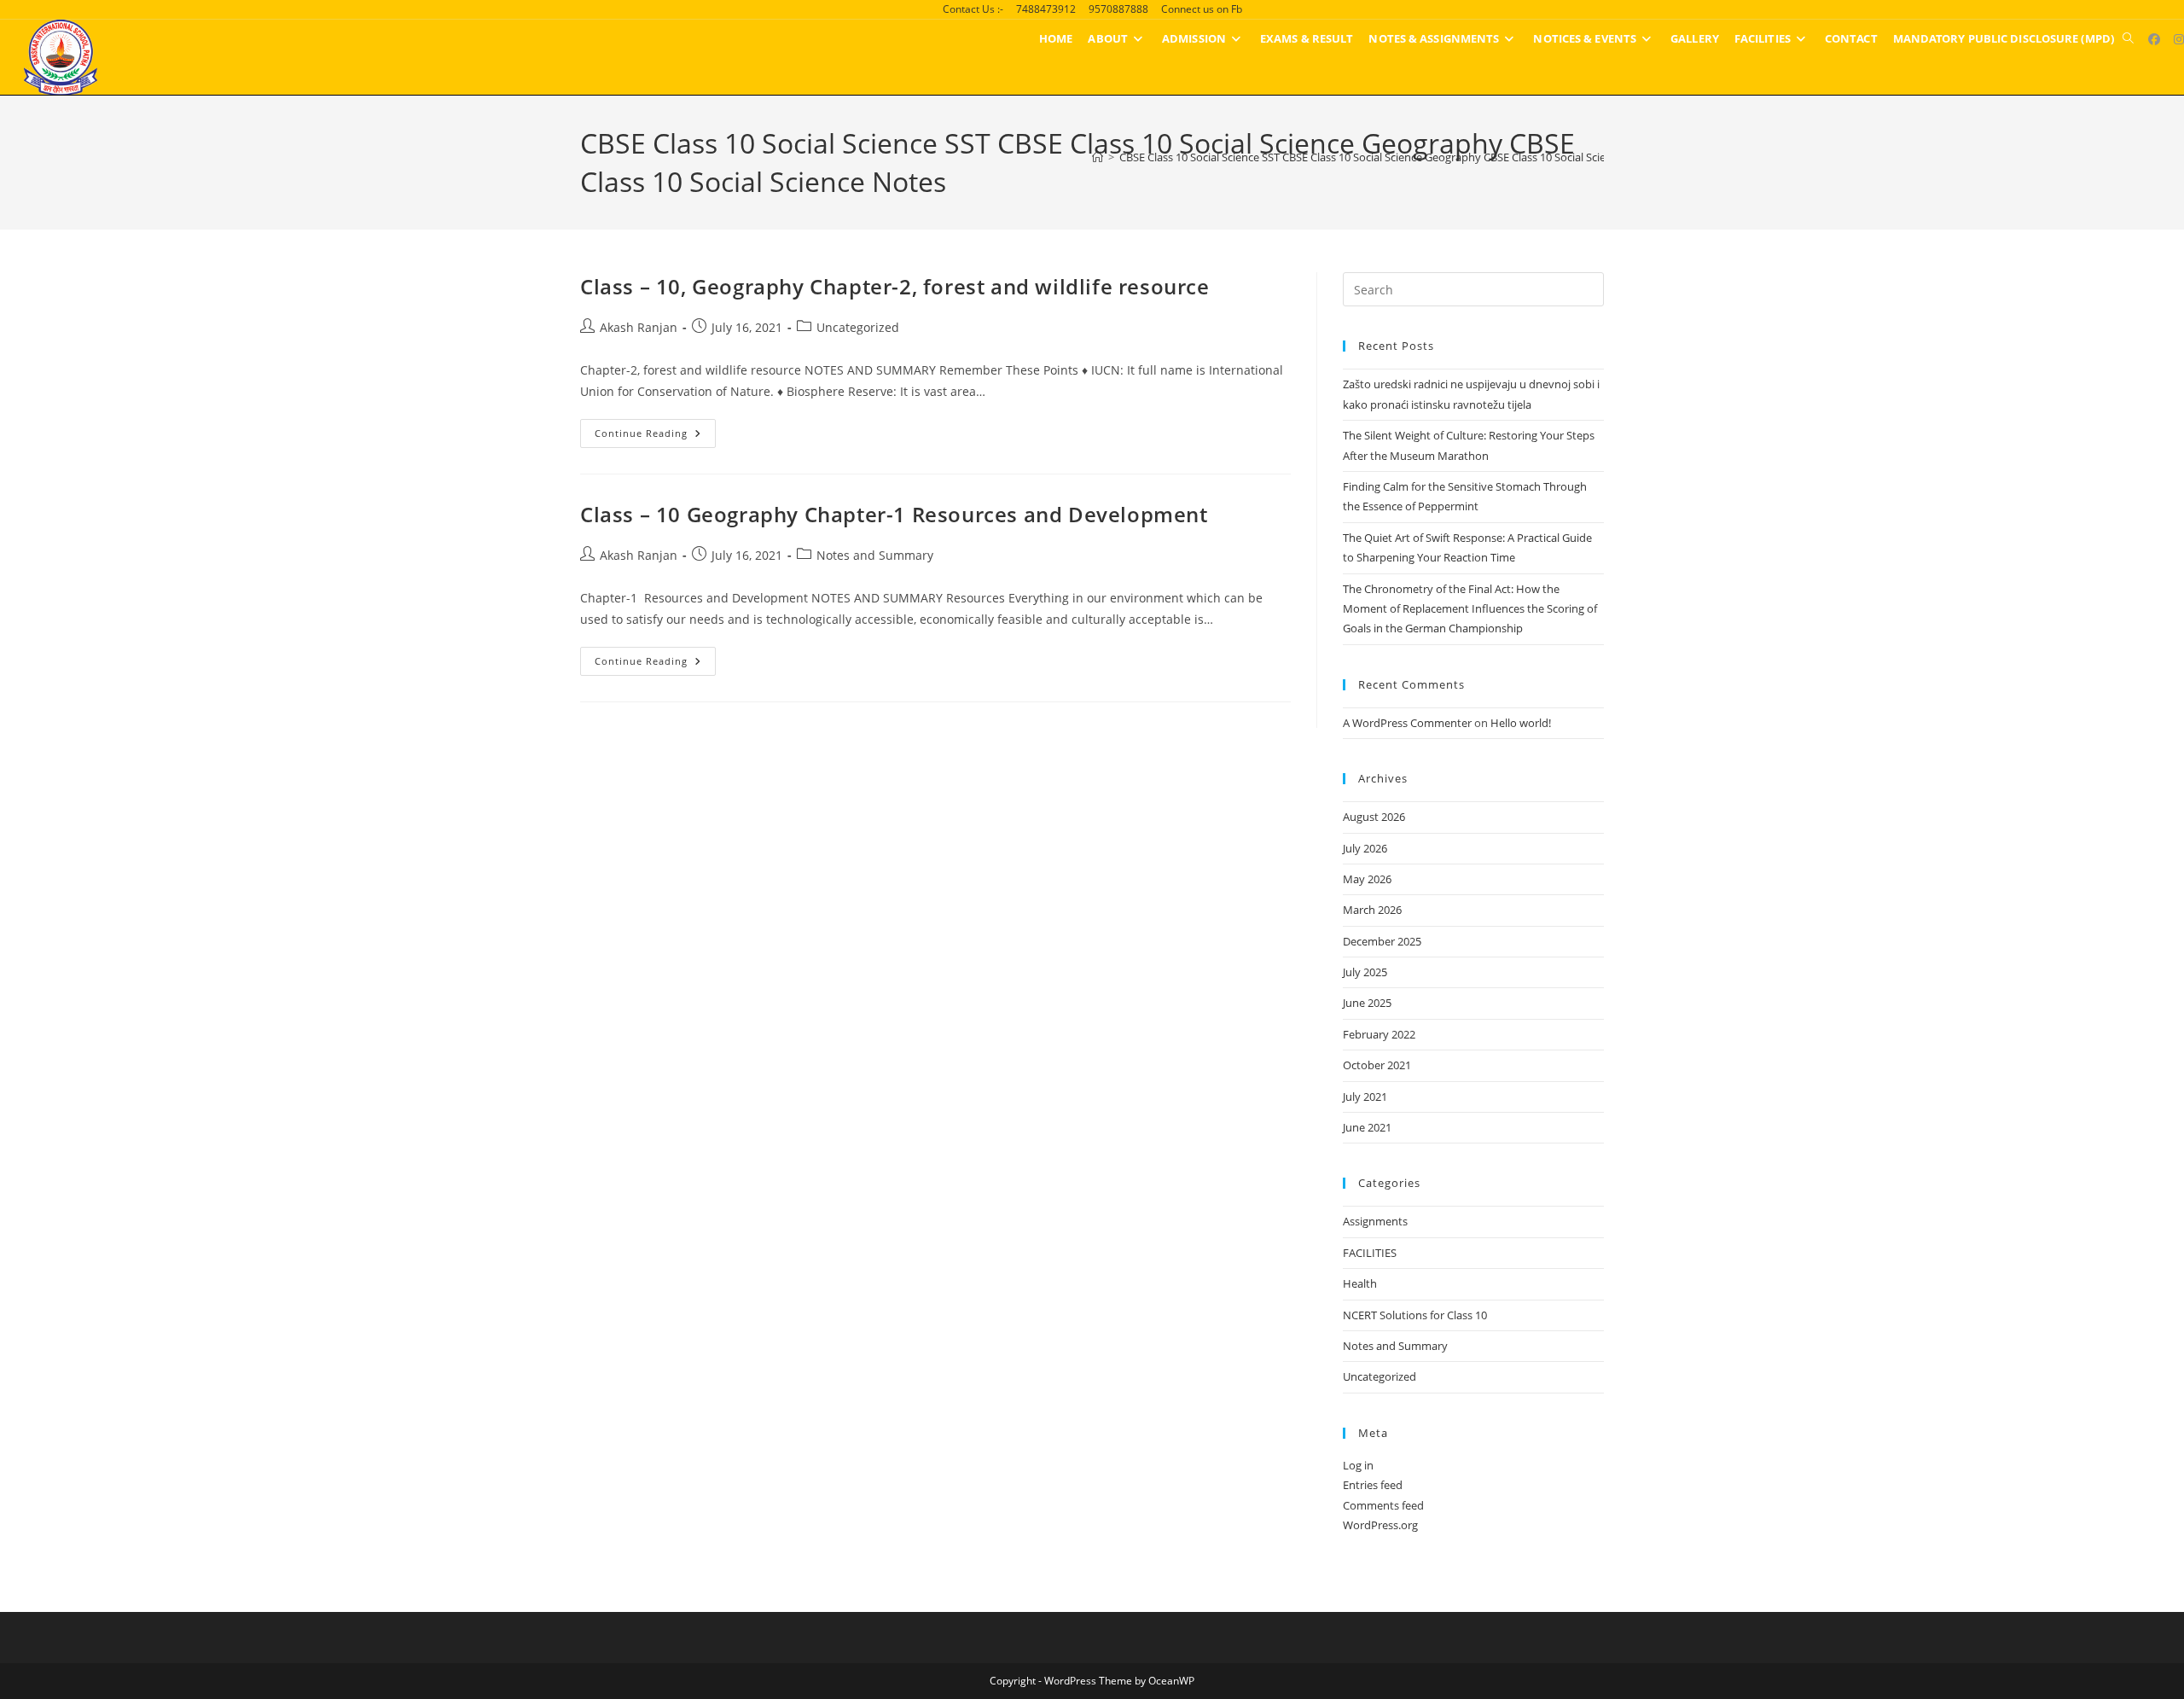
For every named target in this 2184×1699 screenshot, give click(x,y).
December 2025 (1382, 941)
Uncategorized (858, 327)
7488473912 (1046, 9)
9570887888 (1118, 9)
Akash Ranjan (639, 327)
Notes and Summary (875, 555)
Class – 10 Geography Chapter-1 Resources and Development (894, 514)
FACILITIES (1370, 1253)
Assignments (1375, 1221)
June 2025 (1367, 1003)
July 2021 (1365, 1097)
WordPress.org (1380, 1525)
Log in (1358, 1465)
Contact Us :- (973, 9)
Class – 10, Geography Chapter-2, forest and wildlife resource (895, 286)
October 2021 (1377, 1065)
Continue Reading (655, 436)
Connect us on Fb (1202, 9)
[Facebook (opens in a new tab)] (2154, 39)
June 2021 (1367, 1127)
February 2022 (1379, 1034)
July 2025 (1365, 972)
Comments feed (1383, 1505)
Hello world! (1521, 723)
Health (1360, 1283)
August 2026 (1374, 817)
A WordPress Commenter (1407, 723)
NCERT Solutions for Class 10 (1415, 1315)
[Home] (1098, 157)
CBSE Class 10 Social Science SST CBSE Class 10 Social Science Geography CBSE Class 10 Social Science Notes (1388, 157)
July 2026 (1365, 848)
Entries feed (1373, 1485)
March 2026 (1372, 910)
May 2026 (1367, 879)
